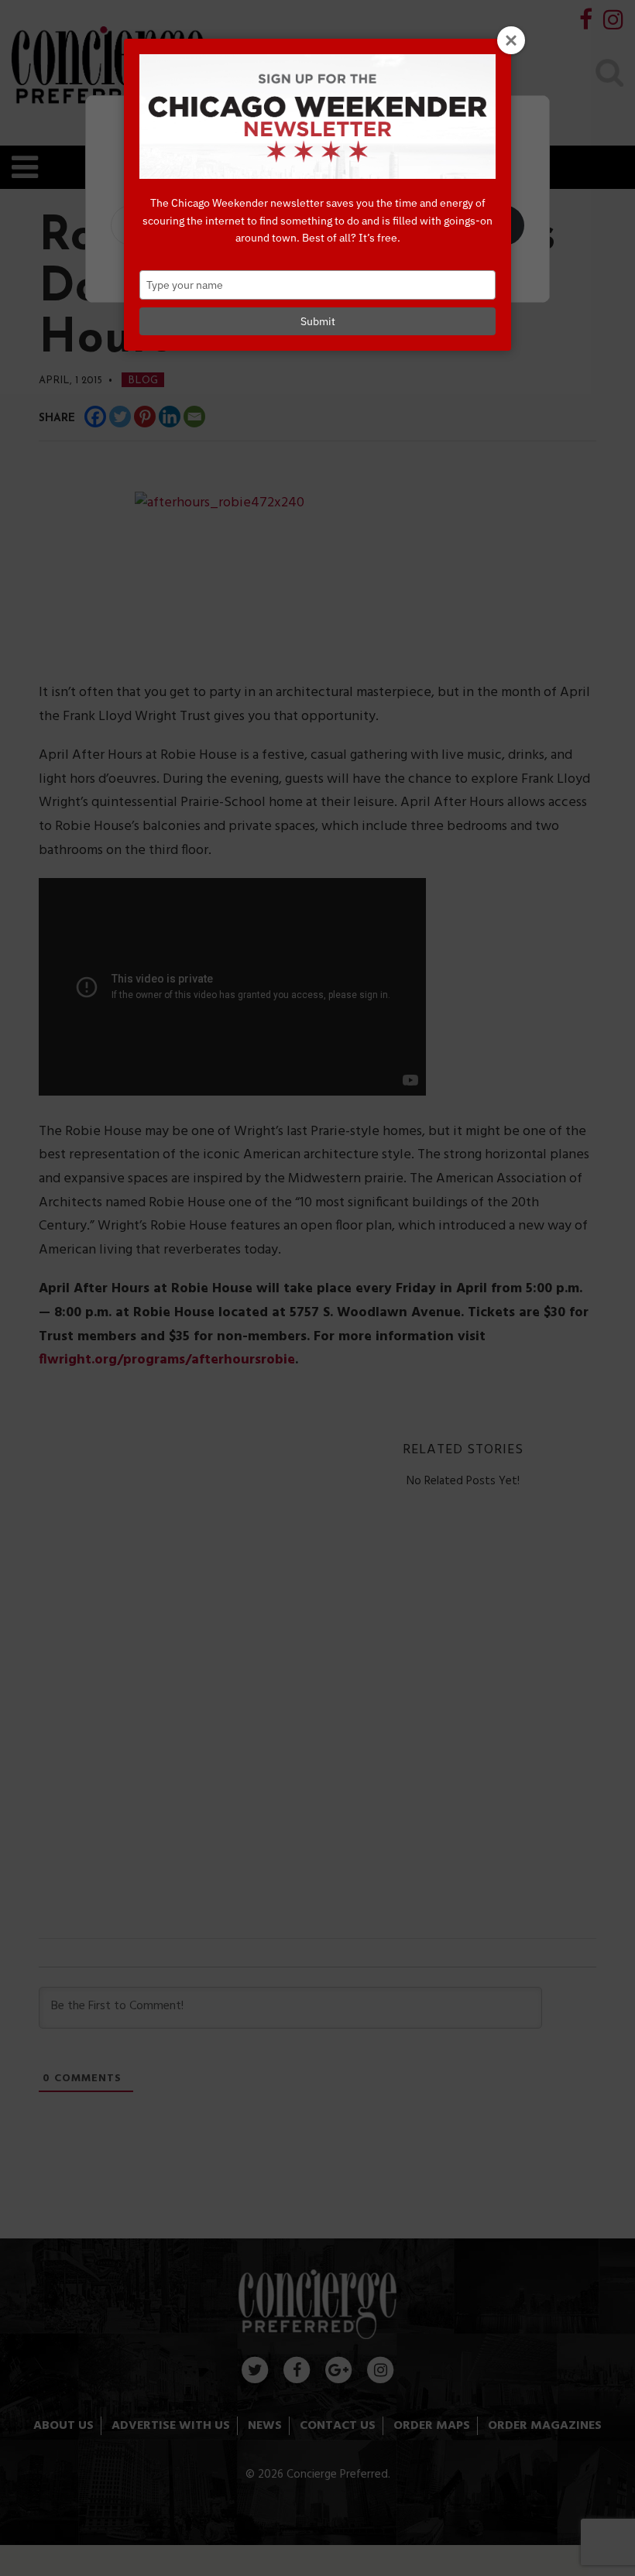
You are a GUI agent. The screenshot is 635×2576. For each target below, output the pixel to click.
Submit (318, 321)
